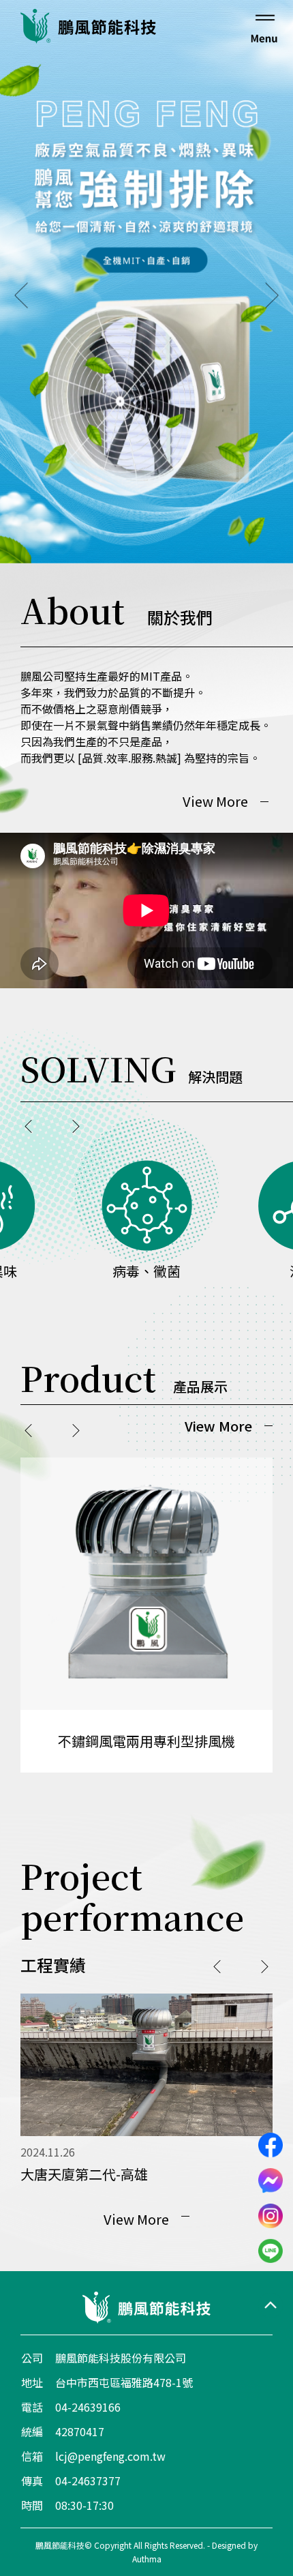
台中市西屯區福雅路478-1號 (124, 2382)
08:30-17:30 (84, 2505)
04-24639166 (88, 2407)
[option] (146, 282)
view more (215, 801)
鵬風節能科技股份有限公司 (121, 2358)
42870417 (80, 2431)
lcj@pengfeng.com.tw (110, 2456)
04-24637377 (88, 2481)
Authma (147, 2559)
